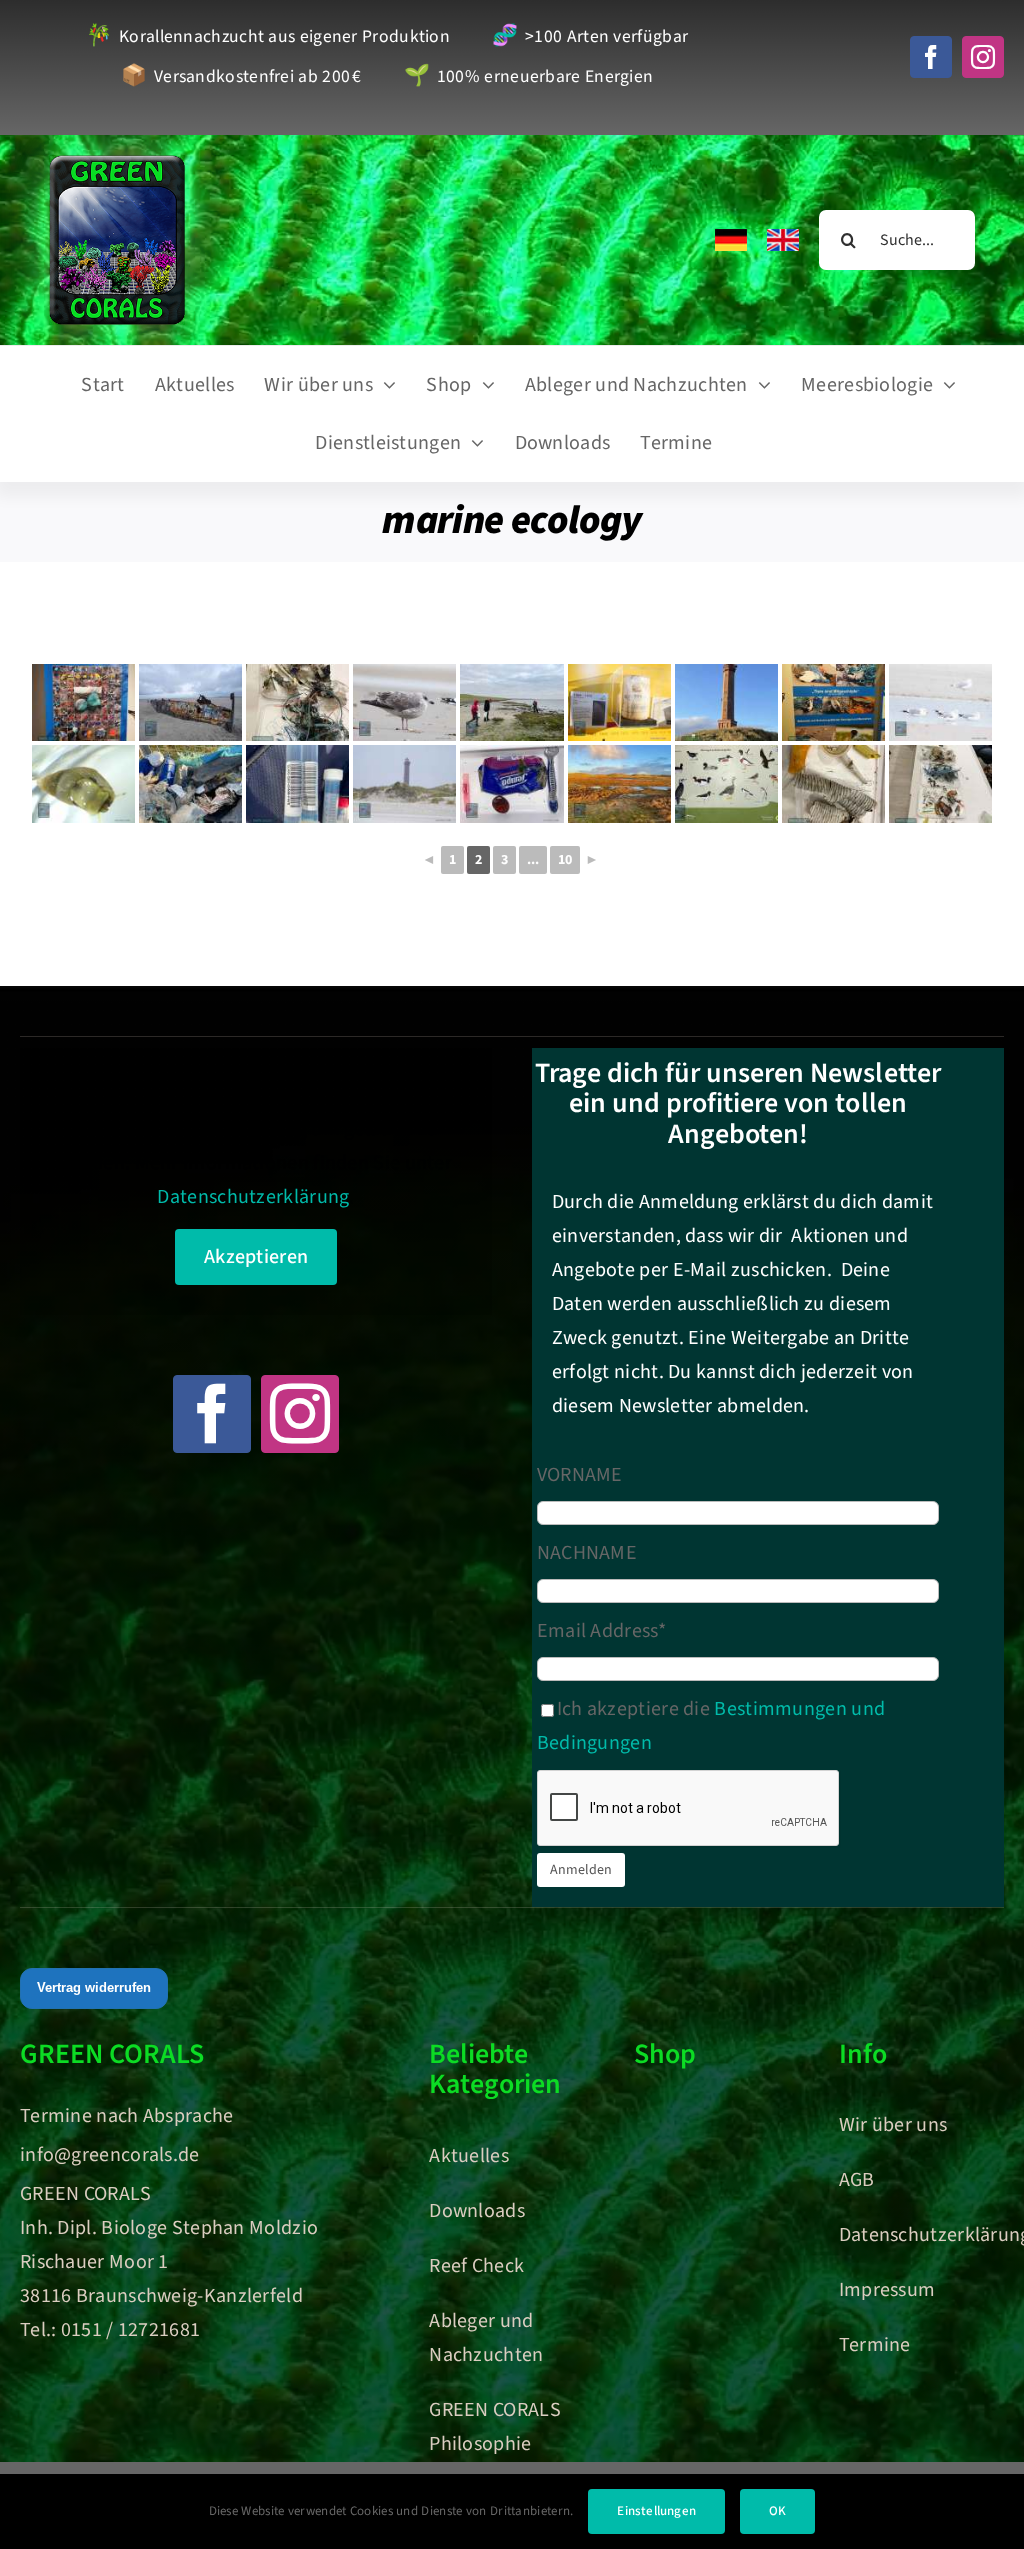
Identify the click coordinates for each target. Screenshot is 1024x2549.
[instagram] (983, 57)
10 (565, 860)
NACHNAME (587, 1553)
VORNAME (580, 1475)
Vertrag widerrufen (94, 1987)
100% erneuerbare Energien (528, 77)
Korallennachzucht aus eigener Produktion (268, 37)
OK (777, 2511)
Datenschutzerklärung (253, 1197)
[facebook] (931, 57)
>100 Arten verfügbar (590, 37)
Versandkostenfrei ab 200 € (241, 77)
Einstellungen (656, 2511)
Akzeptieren (256, 1257)
